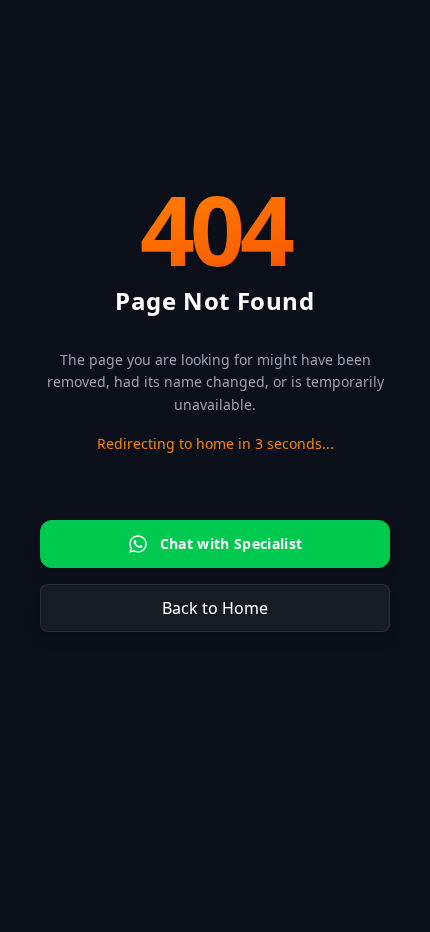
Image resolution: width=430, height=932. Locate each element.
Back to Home (215, 608)
